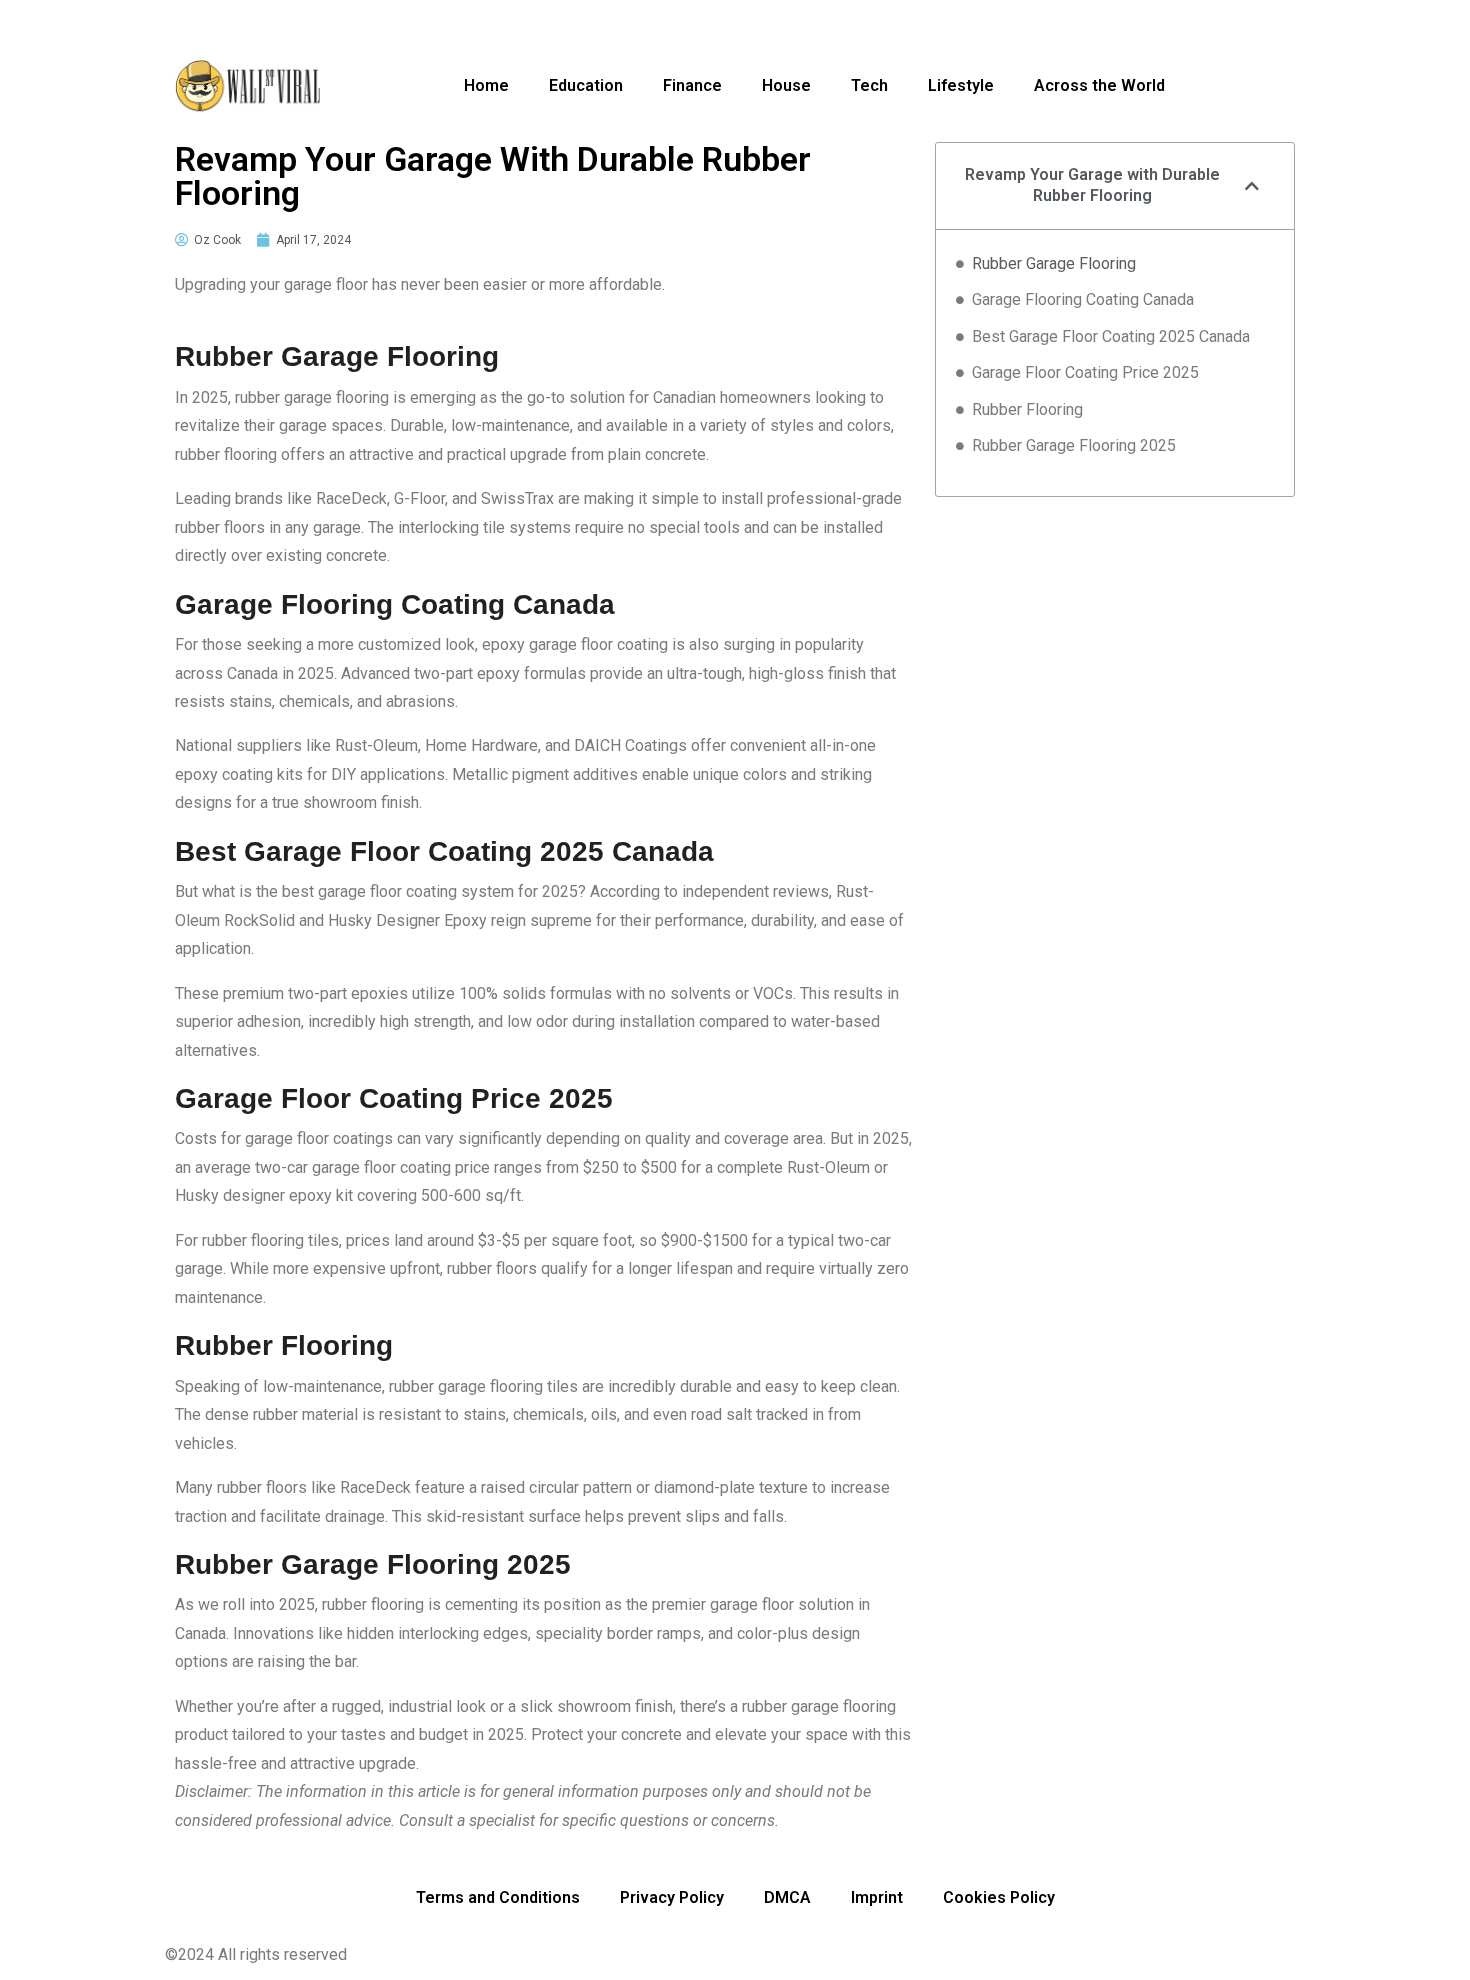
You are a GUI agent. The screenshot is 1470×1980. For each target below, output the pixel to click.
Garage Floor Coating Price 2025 (1085, 372)
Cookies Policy (999, 1897)
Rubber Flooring (1027, 409)
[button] (1252, 186)
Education (586, 85)
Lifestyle (961, 85)
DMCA (787, 1897)
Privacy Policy (672, 1897)
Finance (692, 85)
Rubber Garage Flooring (1054, 263)
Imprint (877, 1897)
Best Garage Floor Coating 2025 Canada (1111, 336)
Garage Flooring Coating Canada (1083, 299)
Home (486, 85)
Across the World (1099, 85)
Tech (869, 85)
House (786, 85)
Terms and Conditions (498, 1897)
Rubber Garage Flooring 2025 (1074, 445)
